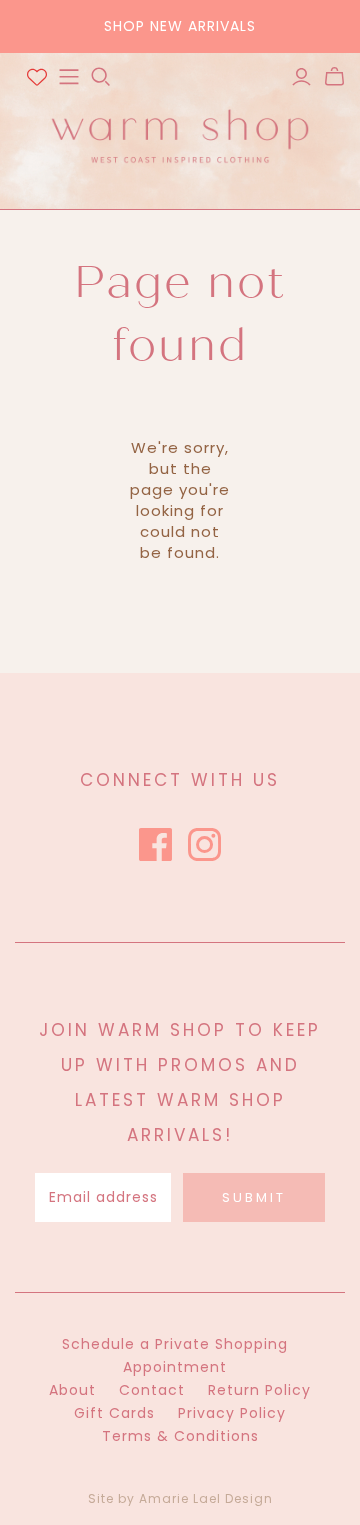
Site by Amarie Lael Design (180, 1498)
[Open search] (101, 77)
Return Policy (259, 1390)
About (72, 1390)
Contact (152, 1390)
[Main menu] (69, 77)
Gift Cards (114, 1413)
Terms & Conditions (180, 1436)
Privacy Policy (232, 1413)
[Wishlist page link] (37, 77)
